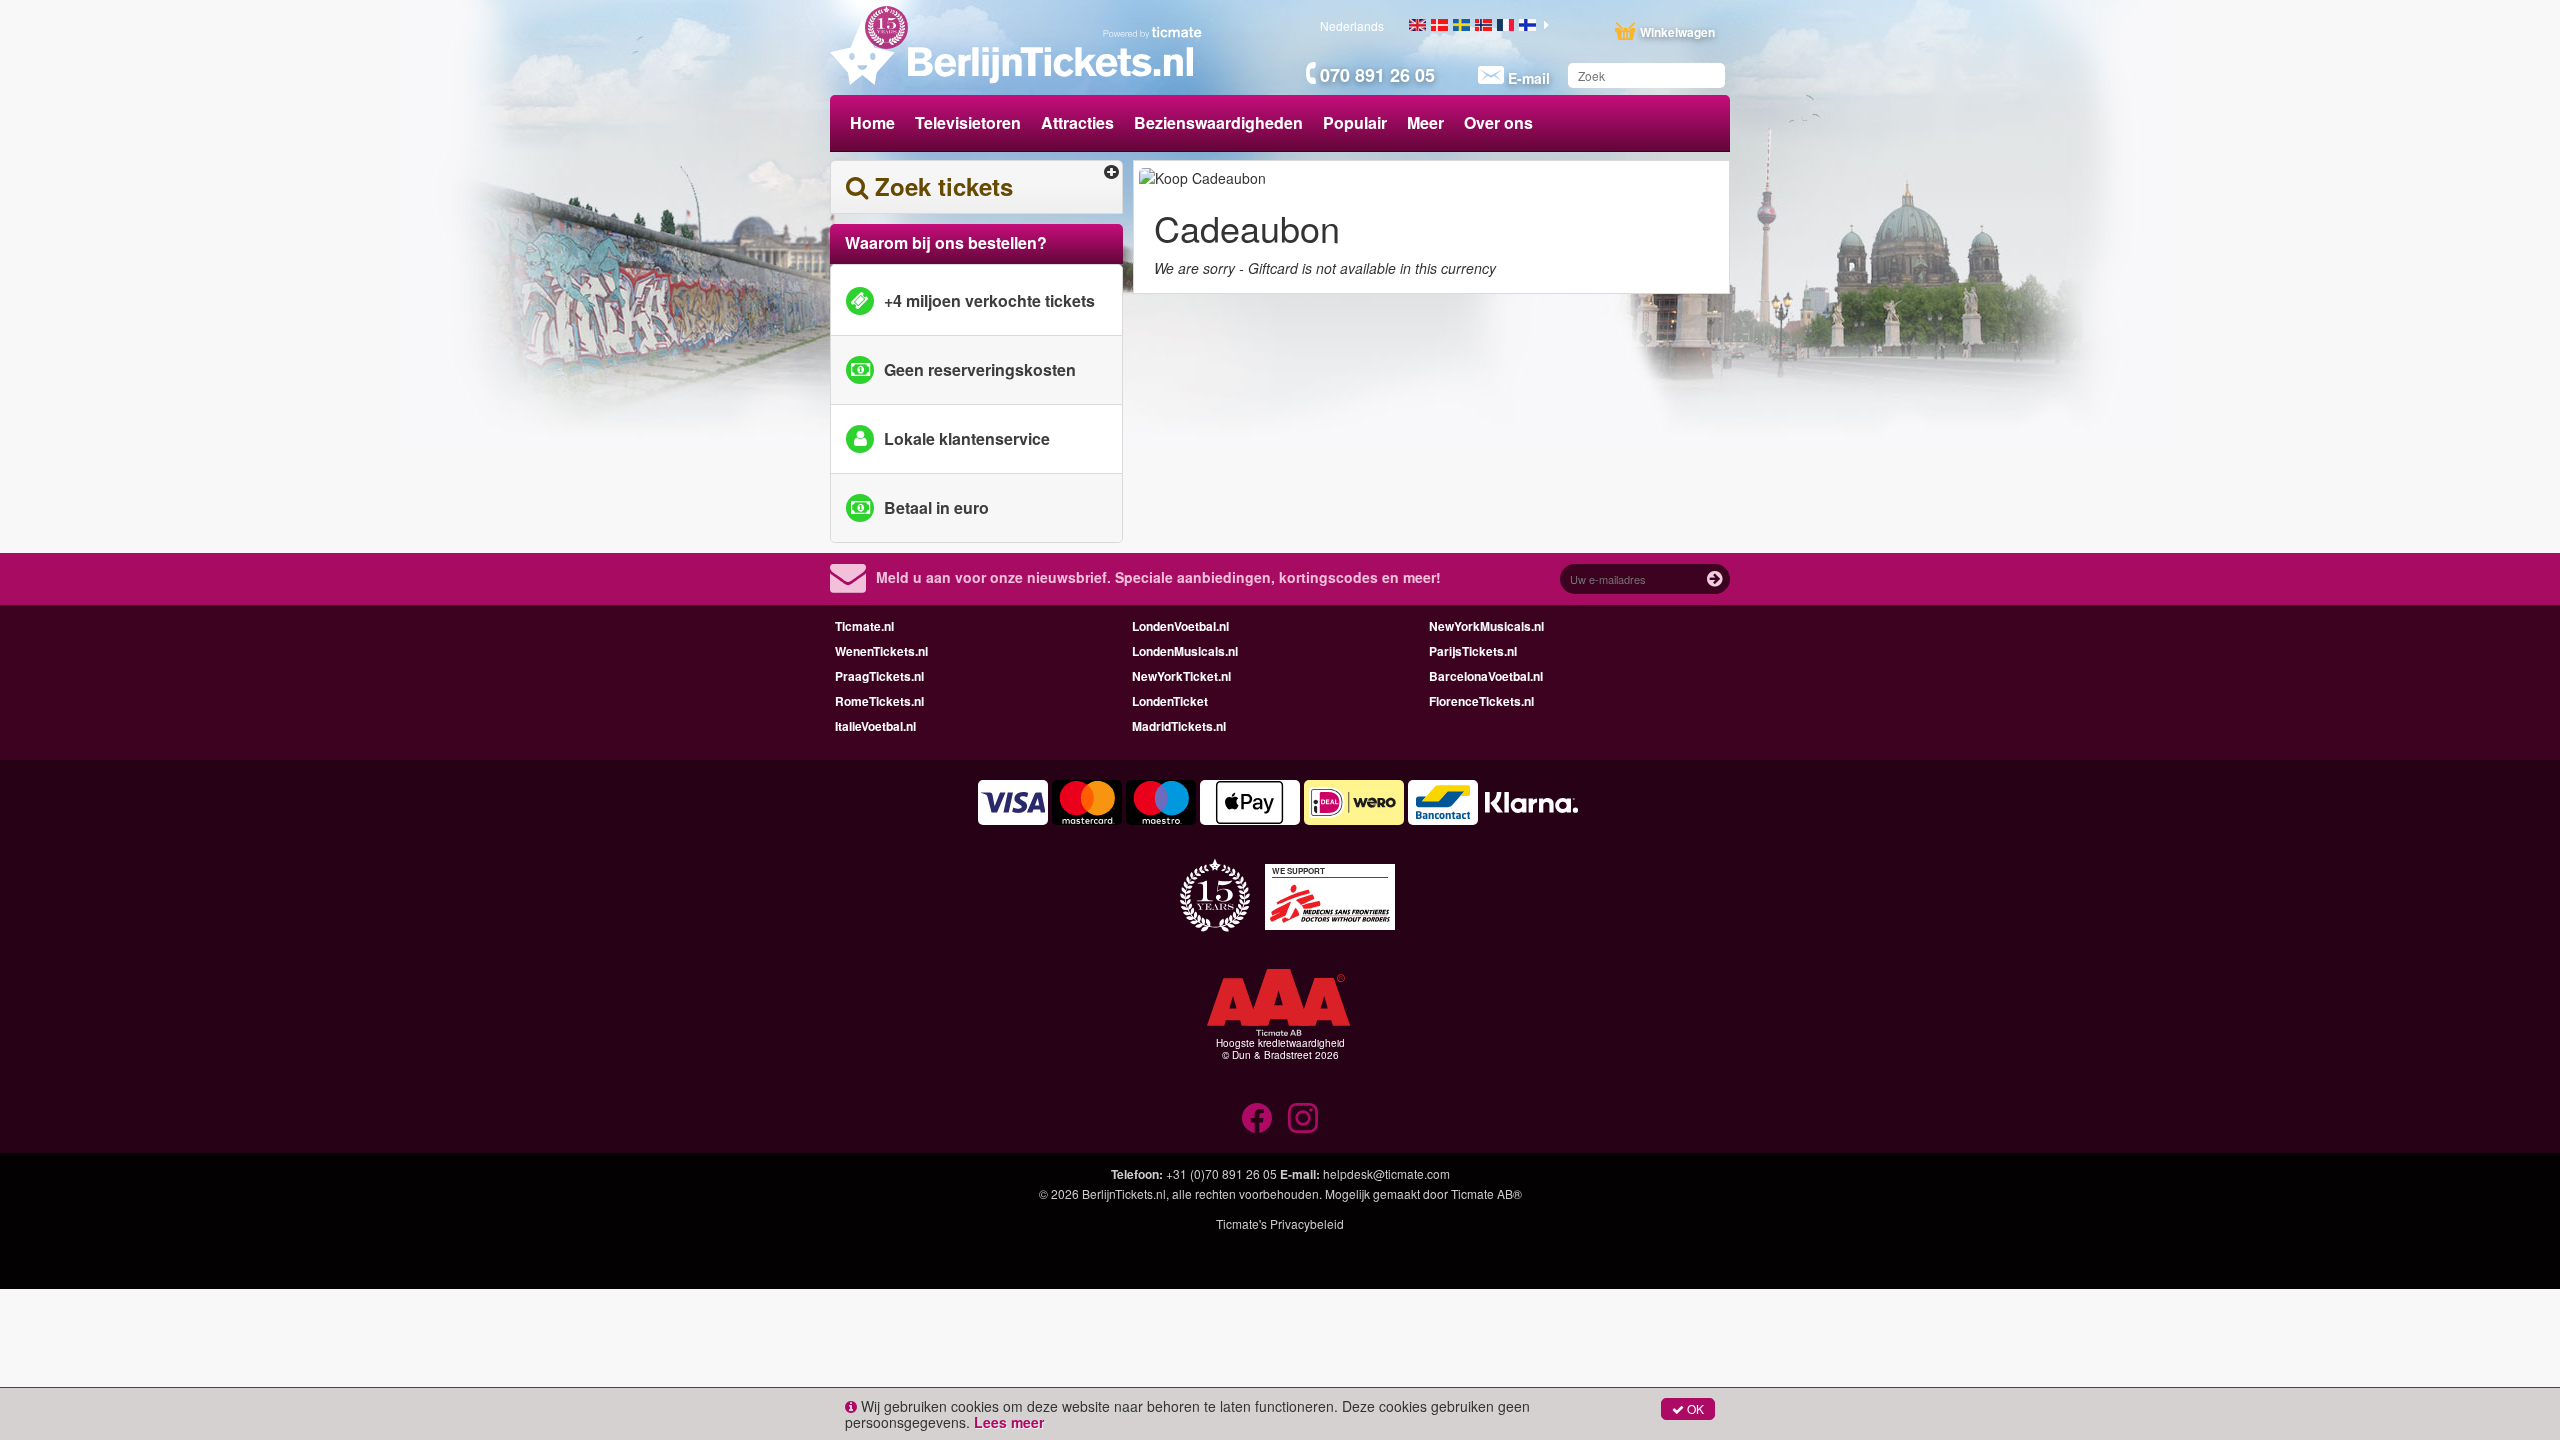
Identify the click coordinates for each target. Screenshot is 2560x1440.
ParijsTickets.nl (1473, 651)
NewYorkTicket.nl (1181, 676)
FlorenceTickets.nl (1481, 701)
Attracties (1077, 122)
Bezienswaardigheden (1218, 122)
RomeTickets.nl (879, 701)
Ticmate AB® (1486, 1193)
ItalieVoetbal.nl (875, 726)
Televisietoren (968, 122)
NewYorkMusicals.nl (1486, 626)
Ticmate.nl (864, 626)
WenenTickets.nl (881, 651)
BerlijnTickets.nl (1124, 1193)
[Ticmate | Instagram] (1303, 1118)
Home (872, 122)
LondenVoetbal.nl (1180, 626)
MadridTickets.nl (1179, 726)
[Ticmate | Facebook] (1257, 1118)
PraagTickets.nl (879, 676)
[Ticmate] (1153, 32)
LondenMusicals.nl (1185, 651)
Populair (1355, 122)
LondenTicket (1170, 701)
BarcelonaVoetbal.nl (1486, 676)
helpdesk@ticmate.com (1386, 1173)
